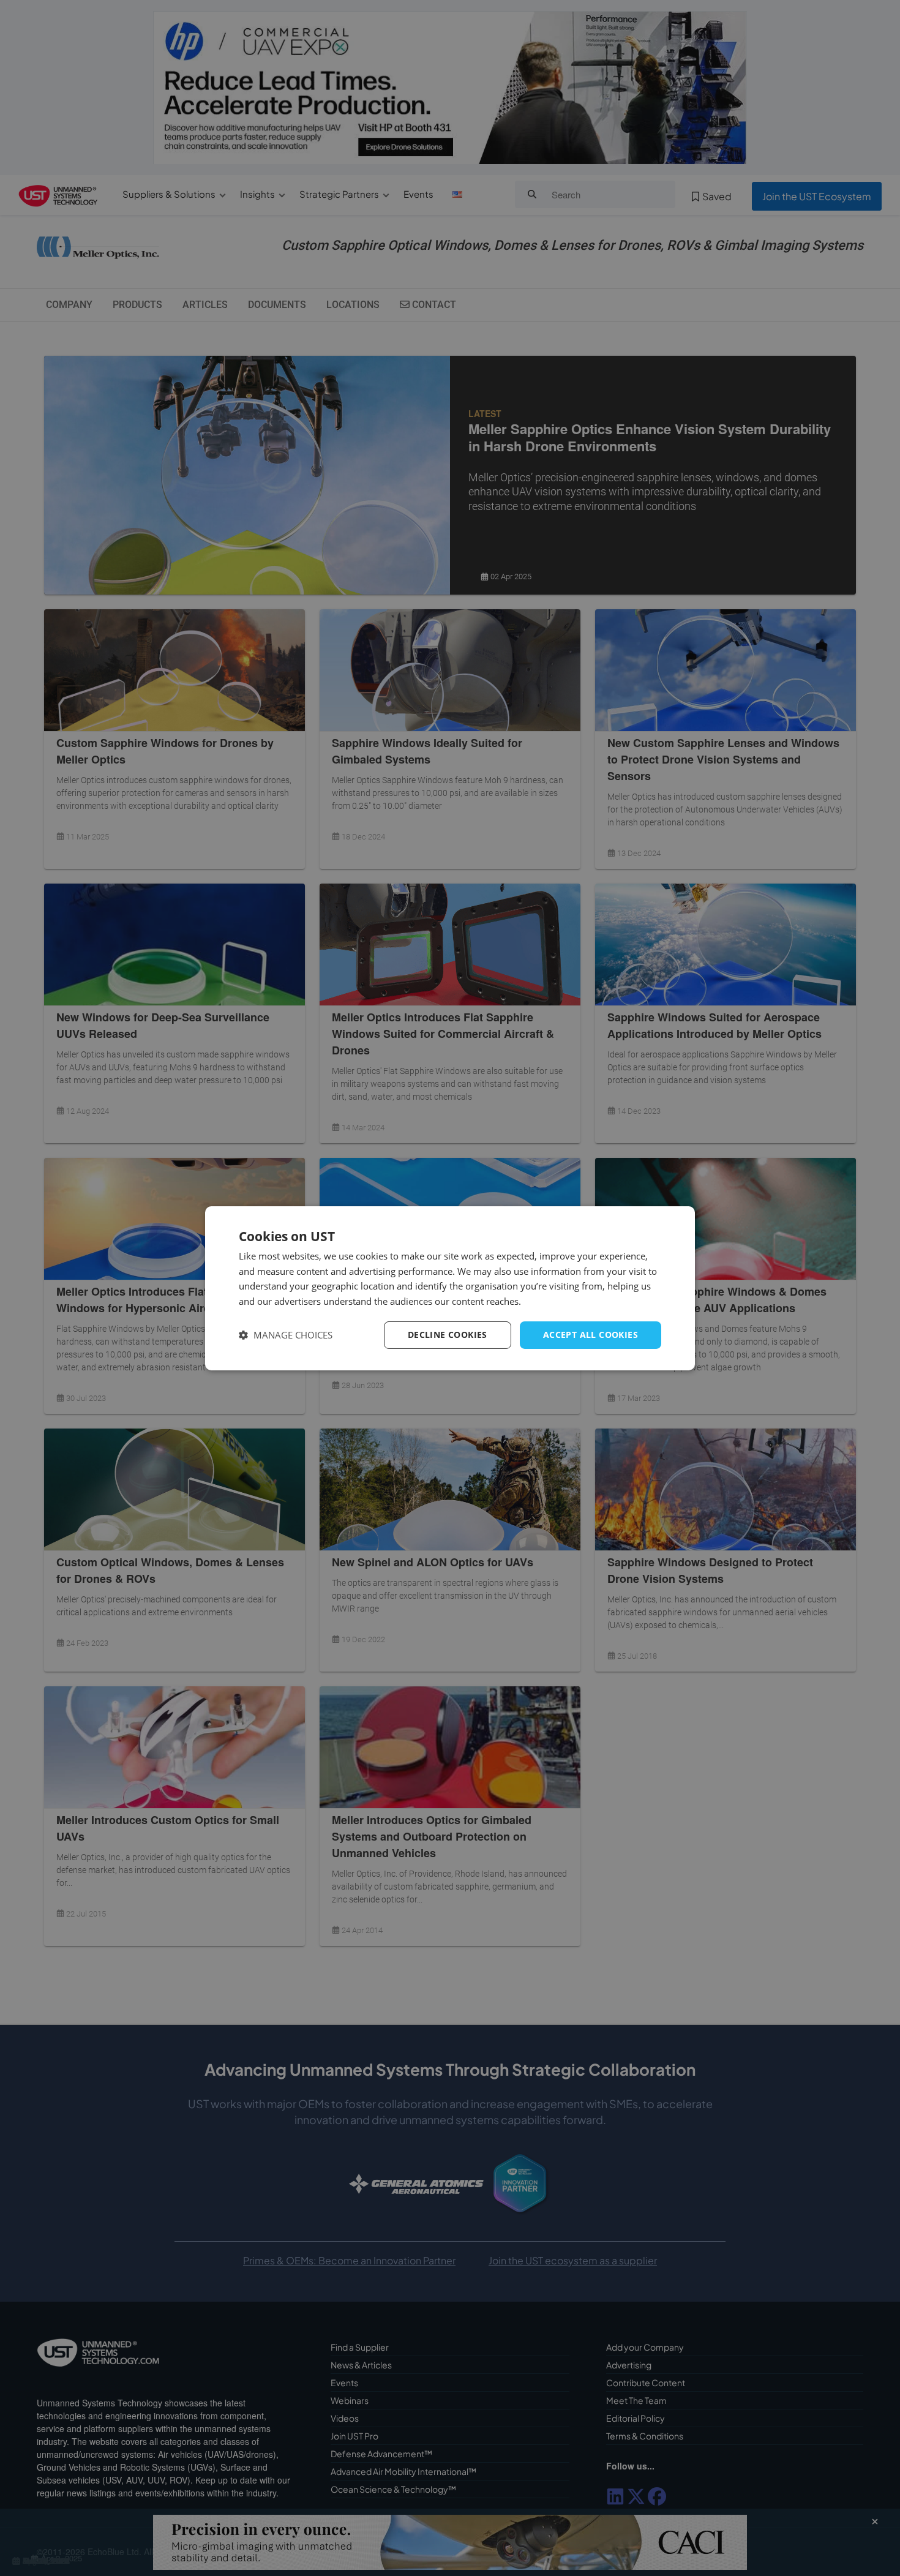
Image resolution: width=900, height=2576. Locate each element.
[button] (286, 1335)
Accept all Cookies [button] (591, 1335)
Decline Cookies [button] (448, 1335)
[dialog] (450, 1288)
